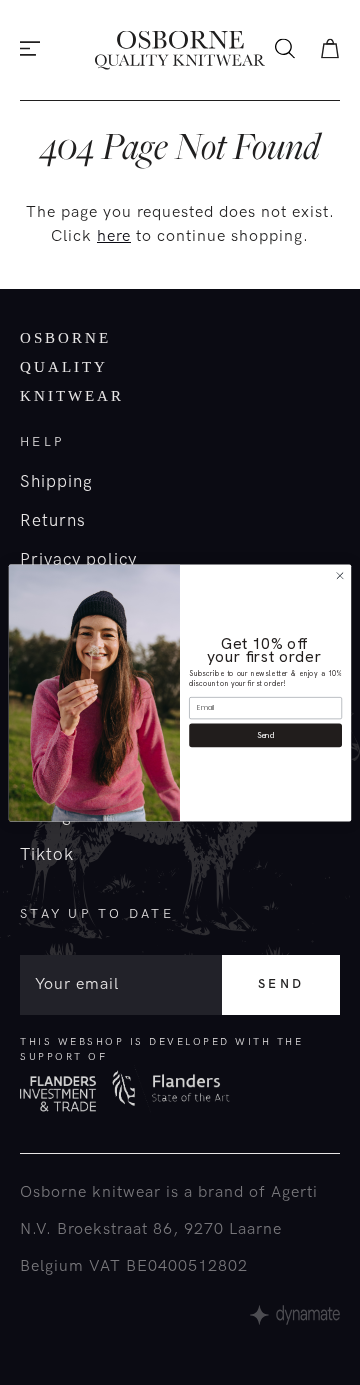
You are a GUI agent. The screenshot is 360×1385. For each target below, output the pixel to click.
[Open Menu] (30, 50)
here (114, 236)
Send (281, 984)
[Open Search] (285, 50)
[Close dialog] (339, 575)
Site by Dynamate (295, 1315)
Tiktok (47, 855)
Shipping (56, 482)
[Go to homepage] (180, 50)
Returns (53, 521)
